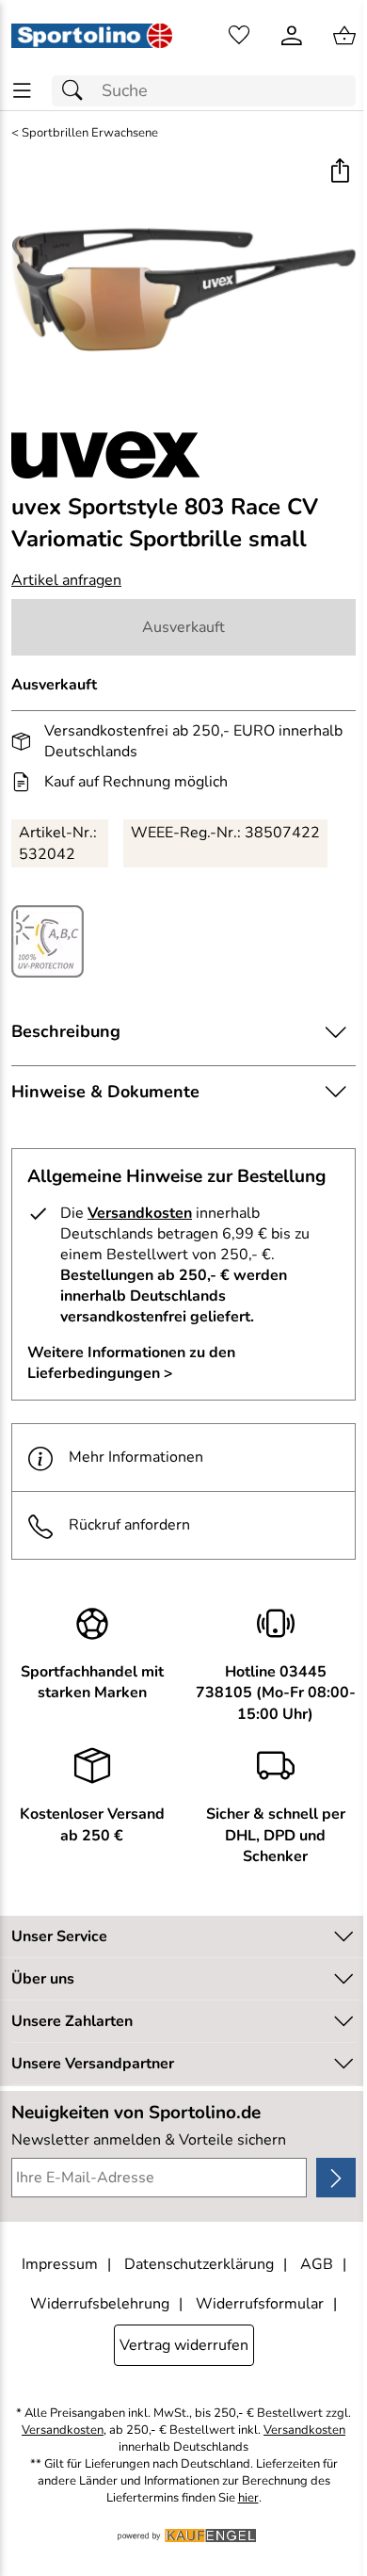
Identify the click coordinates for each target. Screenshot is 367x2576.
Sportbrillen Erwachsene (90, 133)
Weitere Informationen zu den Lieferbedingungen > (131, 1363)
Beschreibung (66, 1031)
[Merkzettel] (239, 36)
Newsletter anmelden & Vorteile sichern (149, 2140)
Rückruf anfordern (129, 1525)
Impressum (60, 2264)
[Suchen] (77, 91)
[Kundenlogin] (292, 36)
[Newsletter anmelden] (336, 2178)
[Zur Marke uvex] (105, 455)
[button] (339, 173)
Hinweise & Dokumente (105, 1092)
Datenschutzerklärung (199, 2264)
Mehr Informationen (136, 1457)
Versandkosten (140, 1213)
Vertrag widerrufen (184, 2345)
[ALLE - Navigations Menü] (22, 91)
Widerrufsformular (260, 2304)
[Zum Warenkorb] (344, 36)
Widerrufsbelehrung (100, 2304)
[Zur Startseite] (92, 36)
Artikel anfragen (66, 580)
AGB (317, 2264)
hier (248, 2498)
